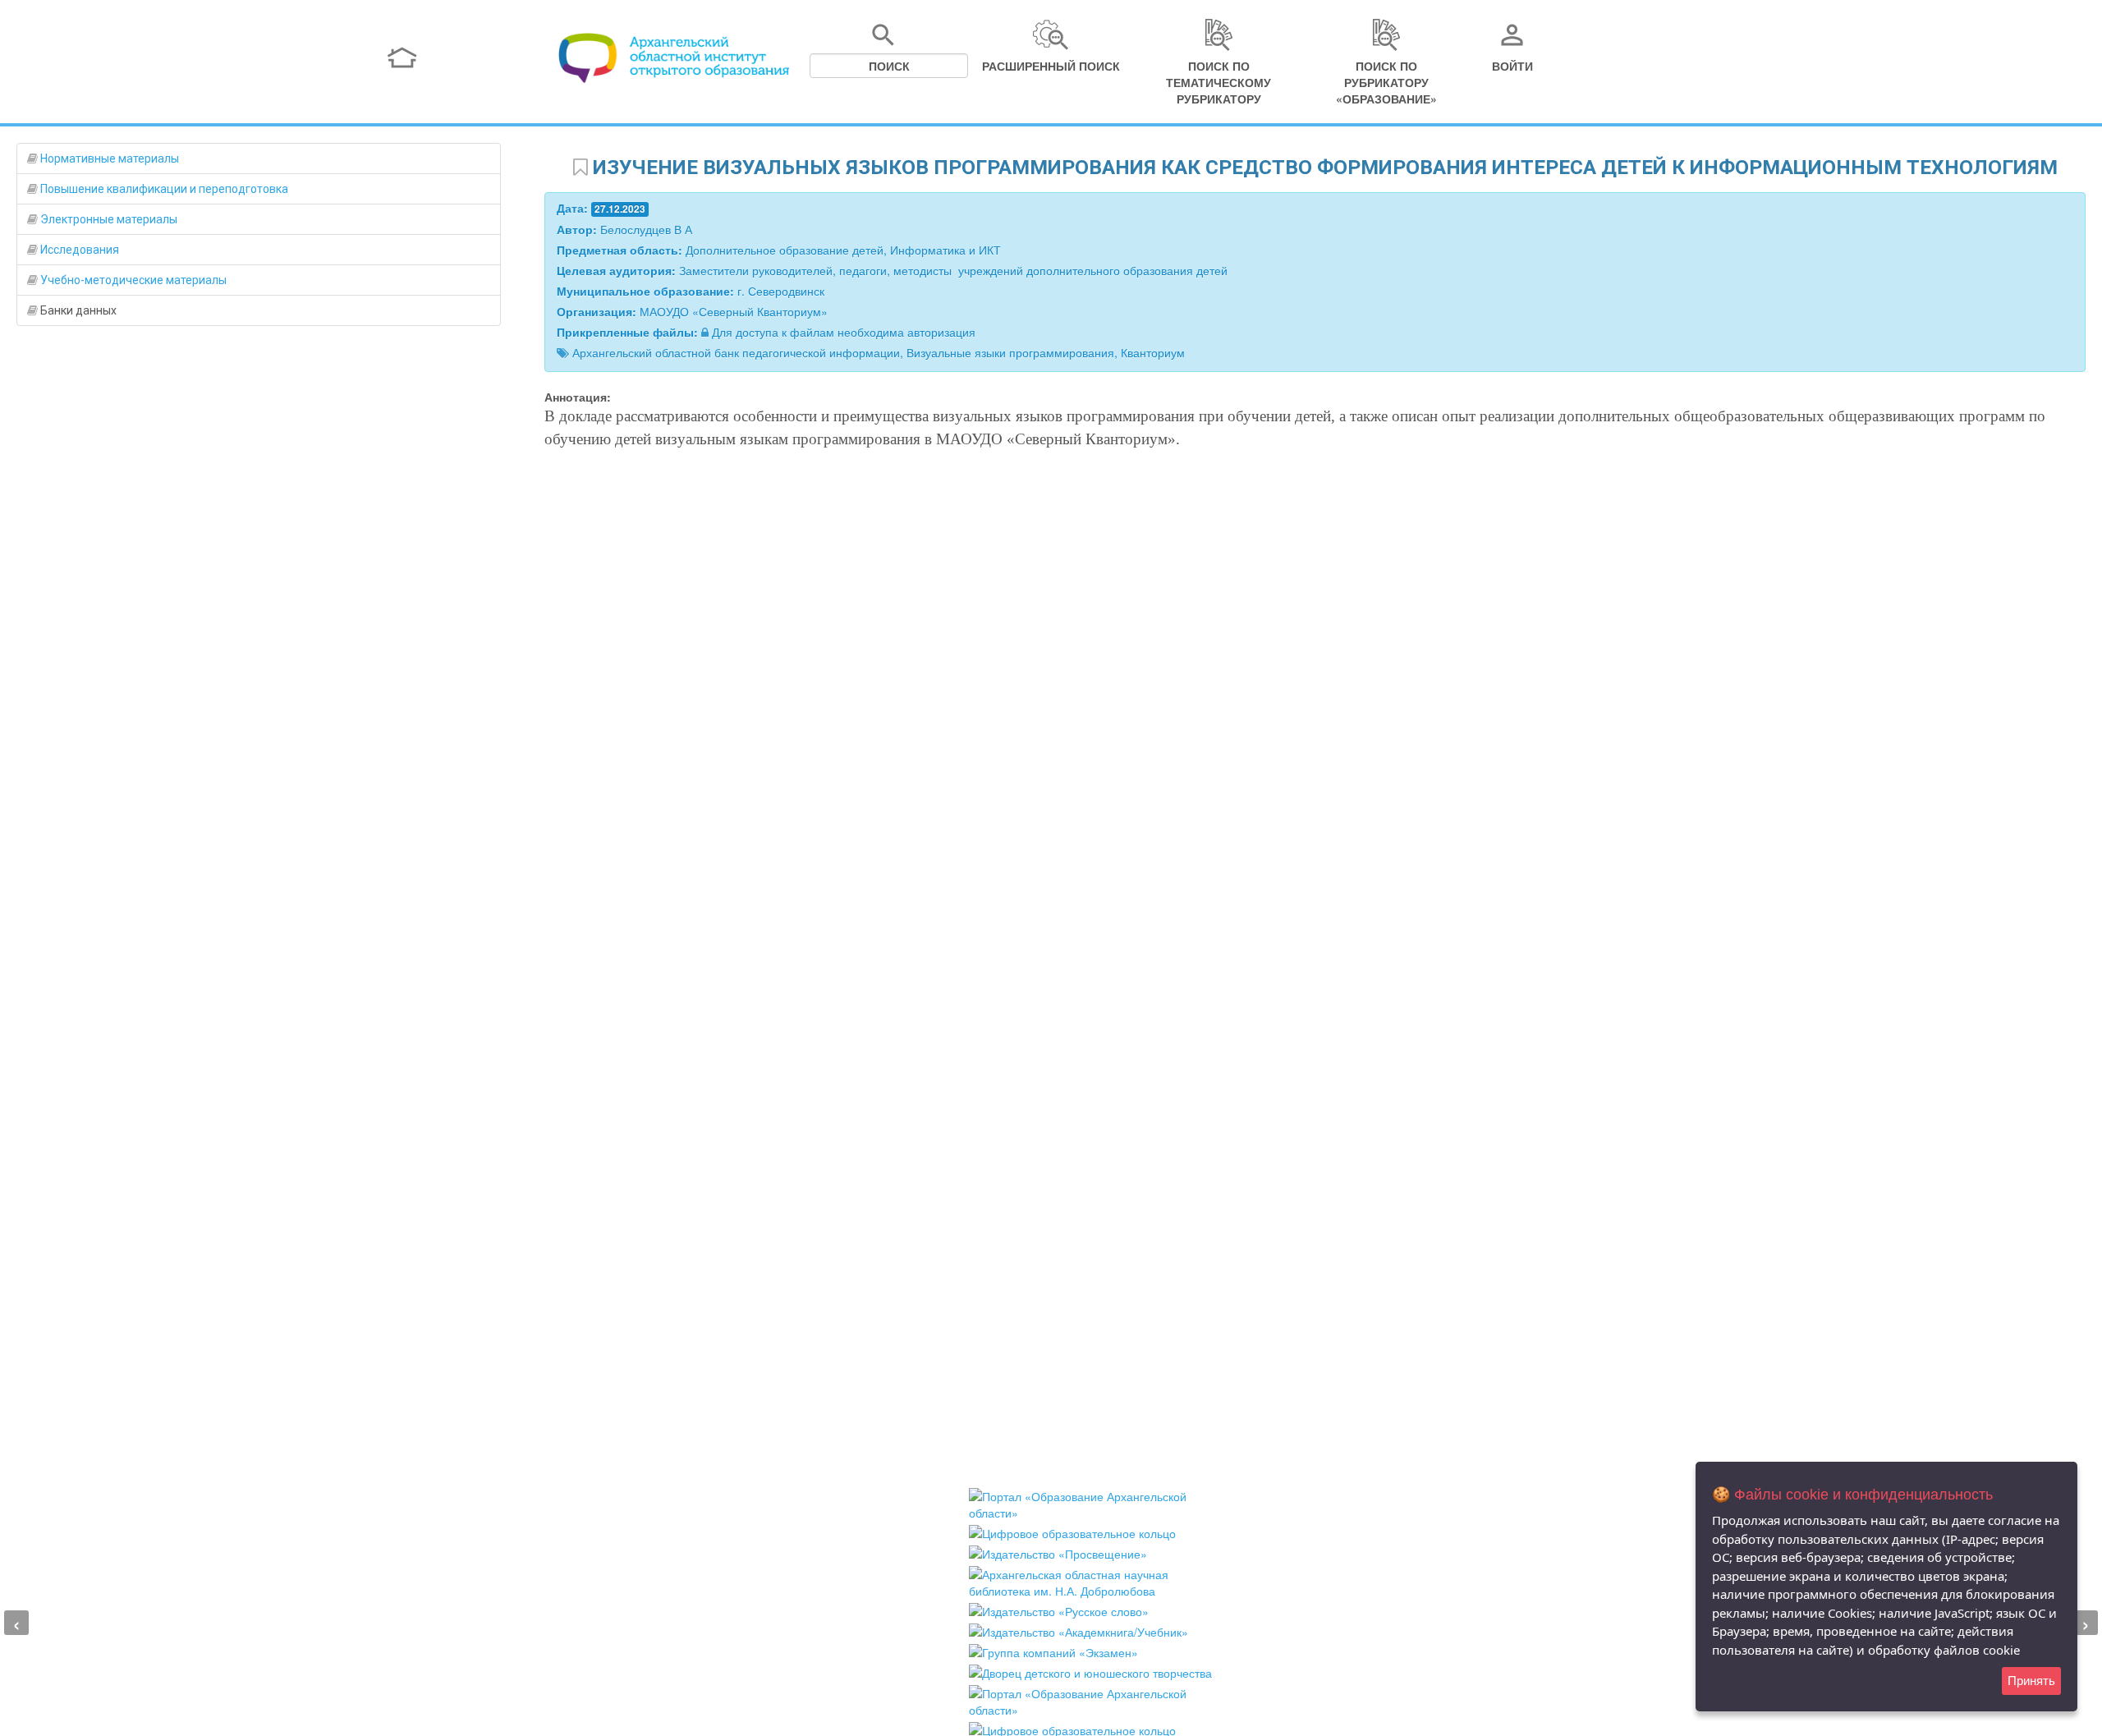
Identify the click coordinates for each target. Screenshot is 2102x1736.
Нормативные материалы (108, 158)
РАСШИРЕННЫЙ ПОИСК (1051, 66)
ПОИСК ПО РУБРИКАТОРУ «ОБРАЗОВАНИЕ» (1386, 82)
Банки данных (77, 310)
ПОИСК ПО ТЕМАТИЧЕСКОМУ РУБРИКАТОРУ (1219, 82)
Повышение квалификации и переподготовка (163, 189)
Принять (2031, 1681)
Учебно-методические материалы (132, 280)
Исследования (78, 250)
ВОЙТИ (1512, 66)
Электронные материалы (108, 219)
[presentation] (16, 1623)
